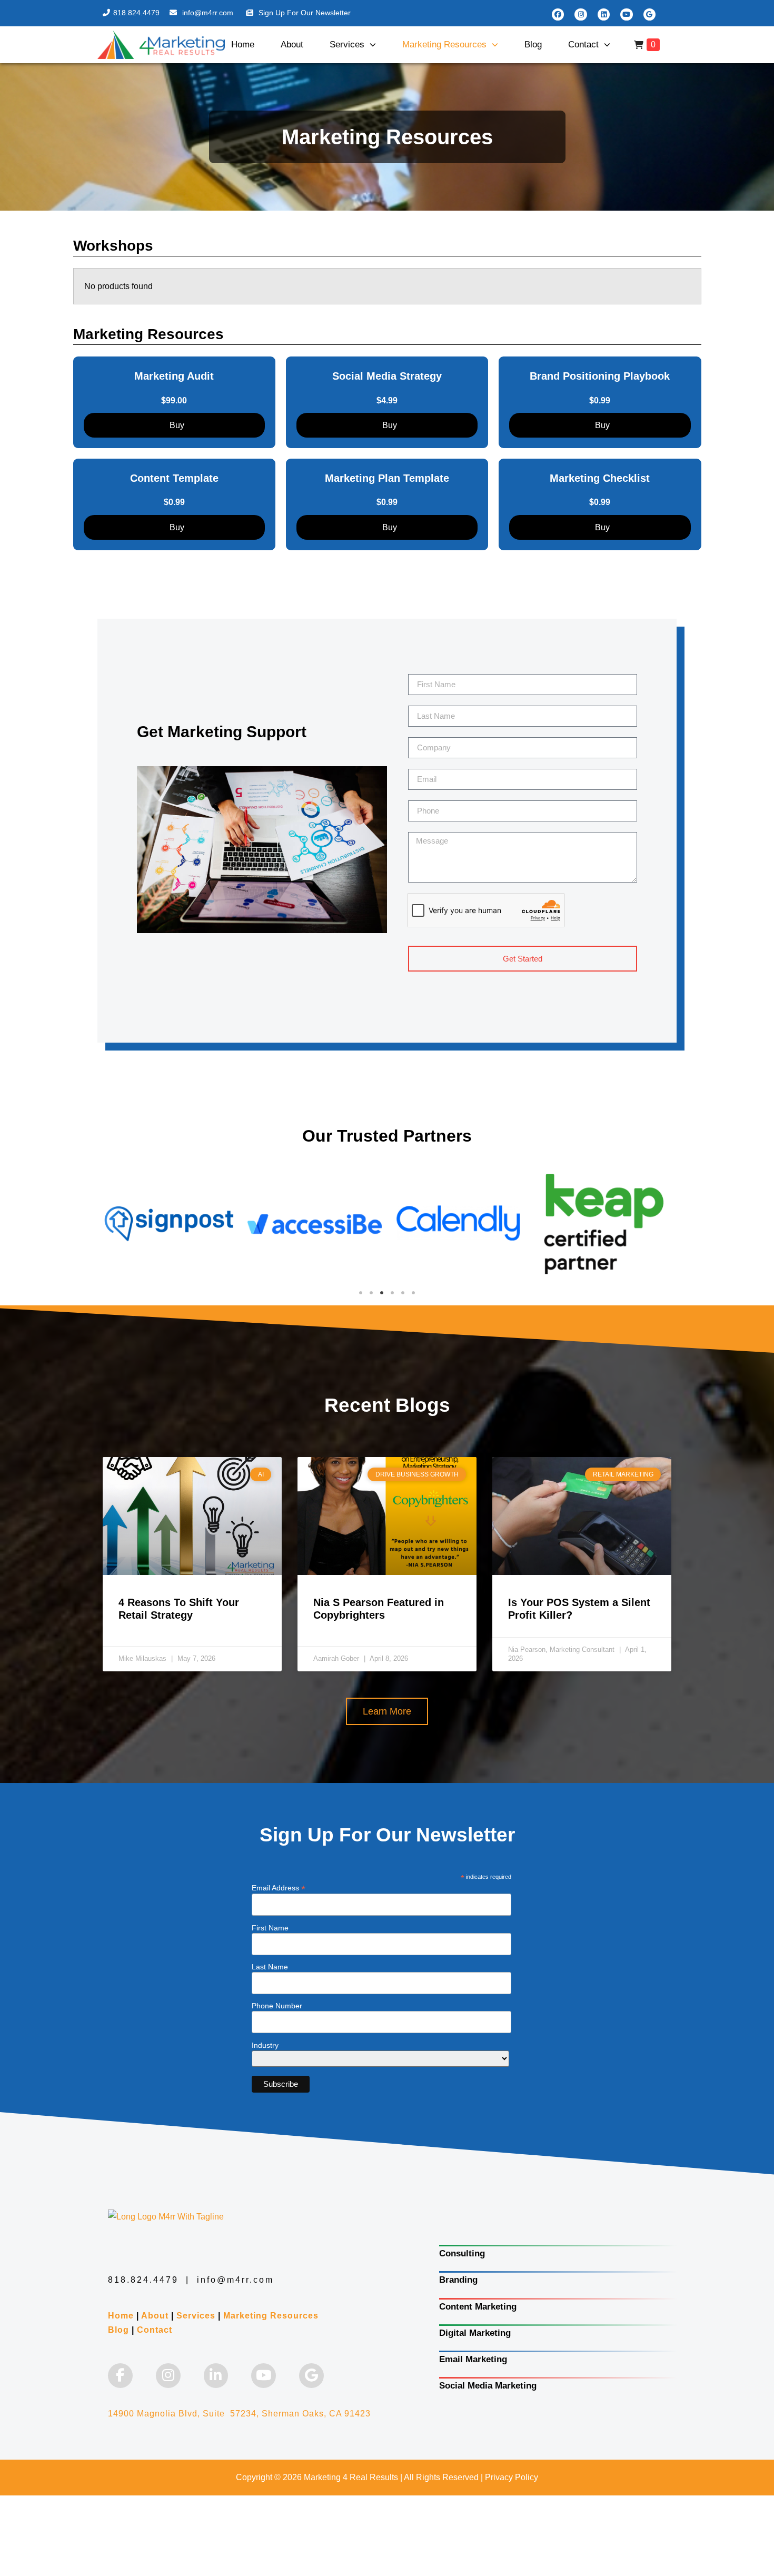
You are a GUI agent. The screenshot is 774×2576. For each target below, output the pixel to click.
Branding (458, 2280)
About (292, 44)
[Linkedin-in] (216, 2376)
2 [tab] (371, 1293)
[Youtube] (626, 14)
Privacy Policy (512, 2477)
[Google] (649, 14)
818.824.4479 (136, 13)
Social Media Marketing (488, 2386)
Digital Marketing (475, 2333)
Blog (533, 44)
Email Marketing (473, 2359)
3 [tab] (382, 1293)
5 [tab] (403, 1293)
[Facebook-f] (120, 2376)
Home (243, 44)
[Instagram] (580, 14)
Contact (583, 44)
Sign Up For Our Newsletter (305, 13)
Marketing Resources (444, 44)
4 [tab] (392, 1293)
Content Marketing (478, 2307)
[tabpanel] (170, 1224)
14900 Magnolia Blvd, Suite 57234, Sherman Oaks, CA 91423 (239, 2414)
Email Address (279, 1888)
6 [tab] (413, 1293)
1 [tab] (361, 1293)
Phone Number (277, 2006)
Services (347, 44)
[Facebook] (558, 14)
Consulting (462, 2253)
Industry (265, 2045)
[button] (387, 1711)
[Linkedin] (604, 14)
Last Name (270, 1967)
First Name (270, 1928)
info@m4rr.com (209, 13)
